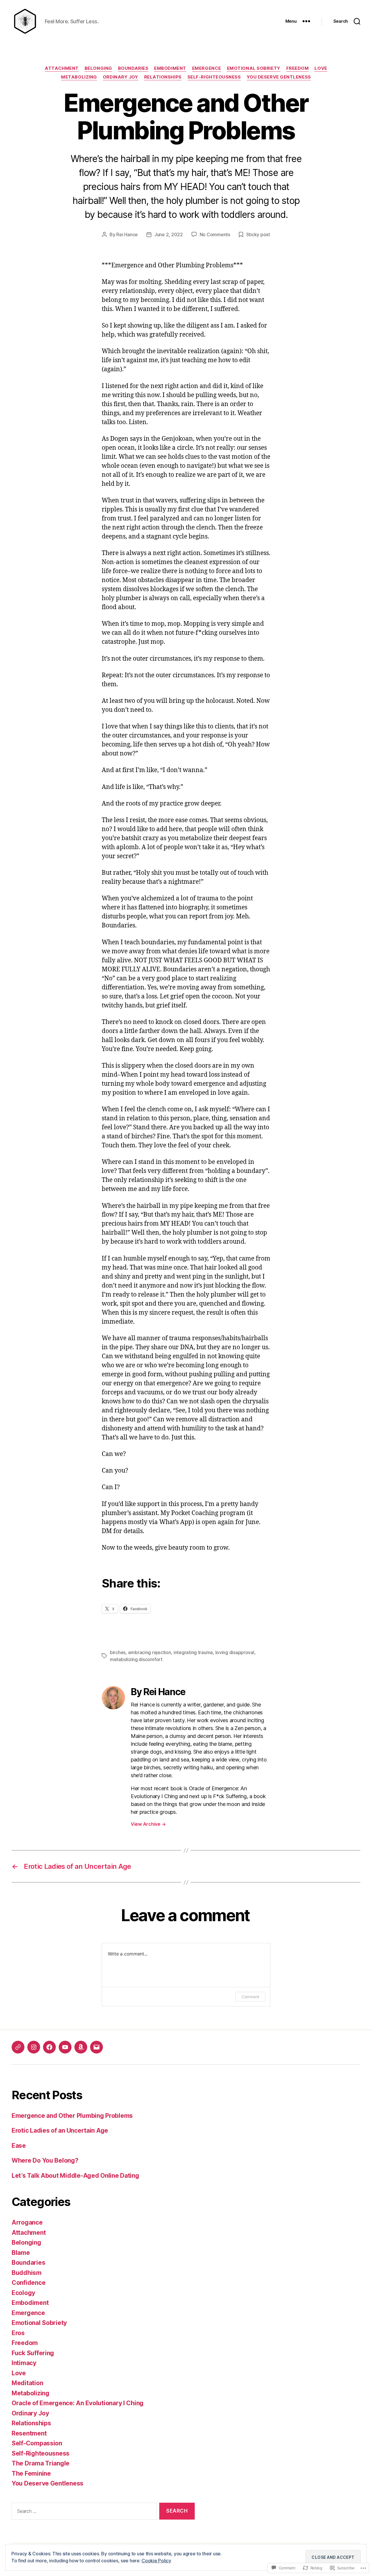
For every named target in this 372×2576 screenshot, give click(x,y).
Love (321, 68)
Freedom (298, 68)
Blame (21, 2253)
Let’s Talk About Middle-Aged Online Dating (75, 2176)
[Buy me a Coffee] (18, 2047)
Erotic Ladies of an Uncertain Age (60, 2130)
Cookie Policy (156, 2561)
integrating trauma (193, 1652)
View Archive (148, 1824)
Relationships (163, 77)
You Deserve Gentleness (279, 77)
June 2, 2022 (169, 234)
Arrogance (27, 2222)
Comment (250, 1997)
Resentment (29, 2433)
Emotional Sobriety (254, 68)
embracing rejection (150, 1652)
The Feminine (31, 2473)
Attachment (62, 68)
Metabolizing (79, 77)
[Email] (96, 2047)
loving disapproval (235, 1652)
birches (118, 1652)
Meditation (27, 2383)
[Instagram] (34, 2047)
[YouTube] (65, 2047)
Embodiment (170, 68)
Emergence (207, 68)
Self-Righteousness (214, 77)
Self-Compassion (37, 2443)
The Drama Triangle (41, 2463)
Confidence (28, 2283)
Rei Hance (127, 234)
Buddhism (27, 2273)
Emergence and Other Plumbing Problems (72, 2116)
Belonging (98, 68)
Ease (19, 2146)
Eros (18, 2333)
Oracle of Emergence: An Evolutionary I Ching (78, 2403)
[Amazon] (81, 2047)
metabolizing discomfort (136, 1659)
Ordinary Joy (121, 77)
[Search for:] (83, 2512)
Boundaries (133, 68)
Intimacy (24, 2363)
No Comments (215, 234)
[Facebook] (49, 2047)
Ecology (23, 2293)
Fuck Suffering (33, 2353)
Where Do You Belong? (45, 2160)
